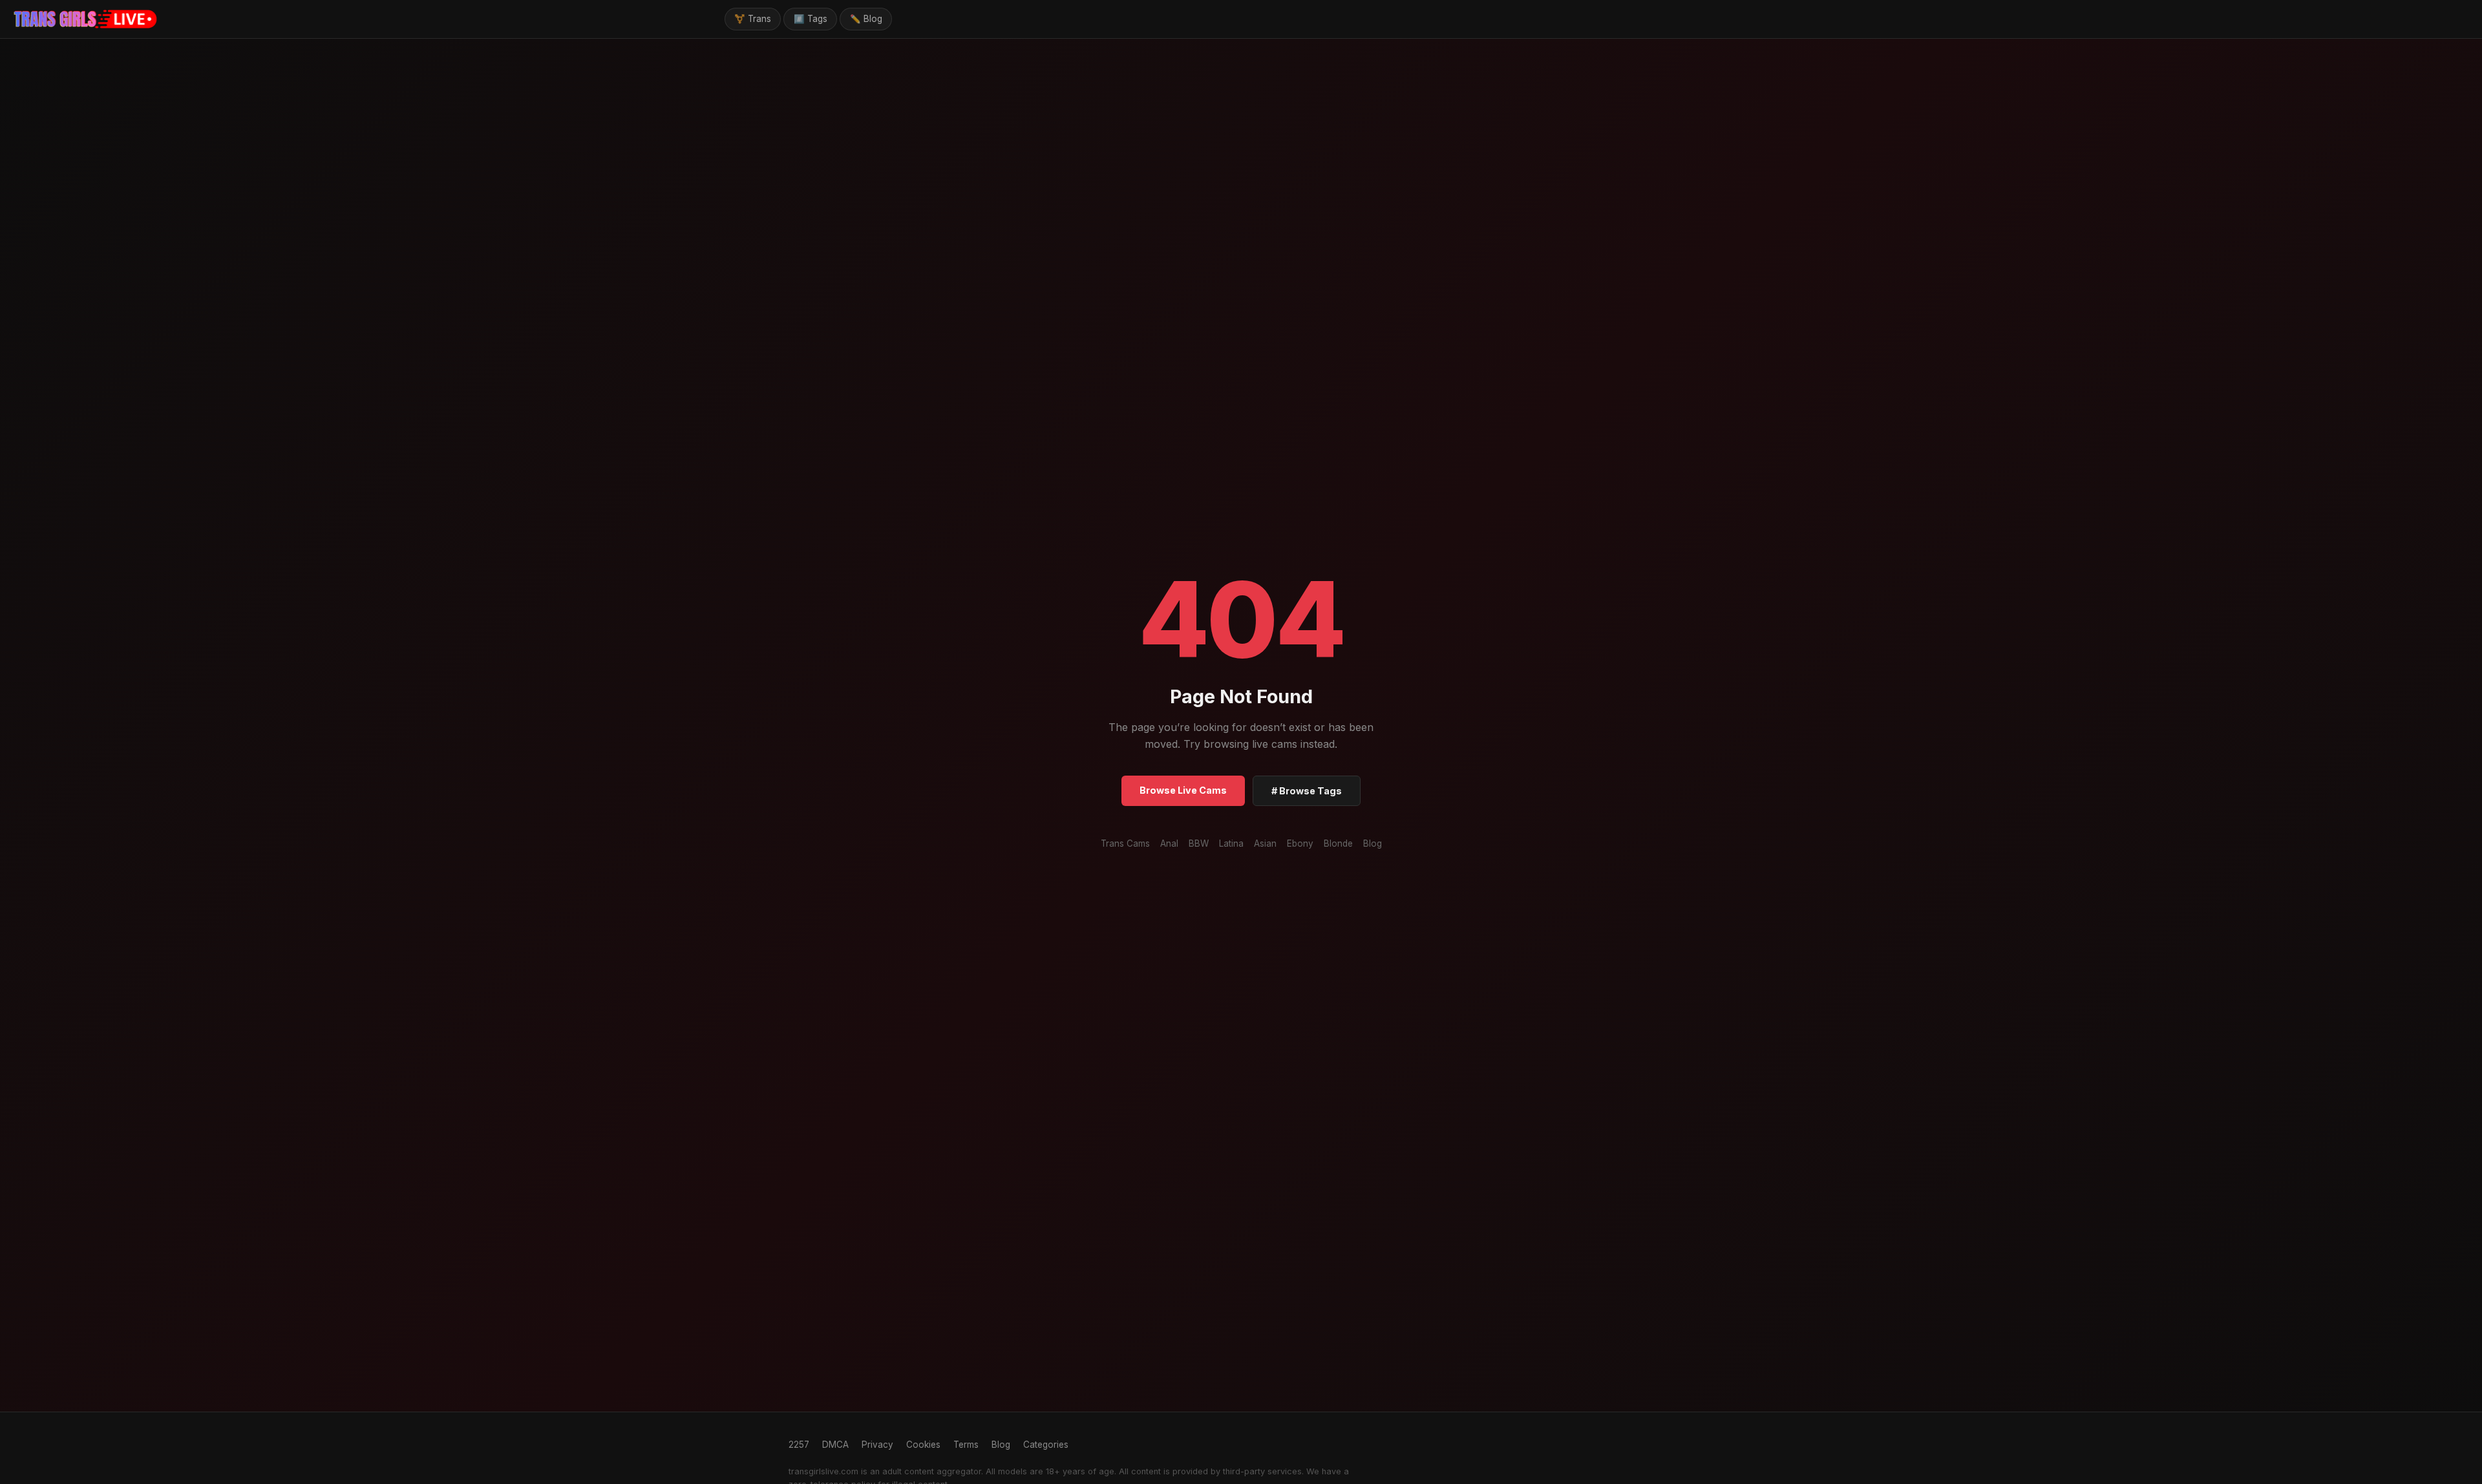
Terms (966, 1445)
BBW (1199, 843)
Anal (1169, 843)
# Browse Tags (1307, 791)
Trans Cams (1125, 843)
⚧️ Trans (753, 19)
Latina (1231, 843)
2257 (799, 1445)
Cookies (923, 1445)
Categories (1046, 1445)
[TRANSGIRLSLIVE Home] (86, 19)
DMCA (835, 1445)
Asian (1265, 843)
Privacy (877, 1445)
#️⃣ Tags (811, 19)
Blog (1373, 843)
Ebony (1300, 843)
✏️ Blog (866, 19)
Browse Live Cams (1183, 790)
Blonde (1338, 843)
